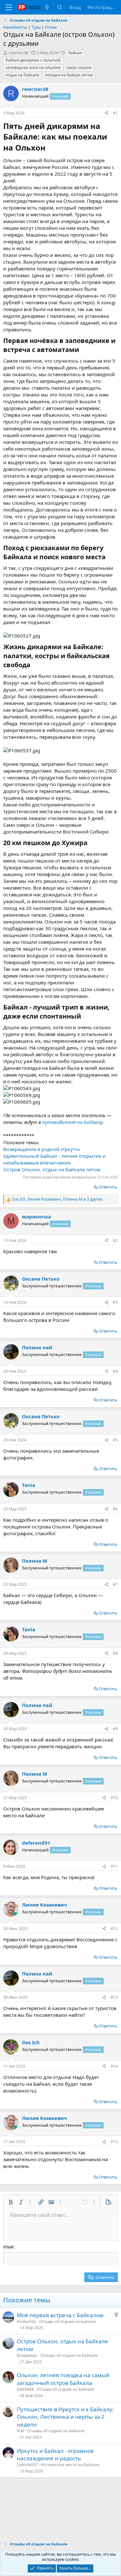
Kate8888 (25, 2389)
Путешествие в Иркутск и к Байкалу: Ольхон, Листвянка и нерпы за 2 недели (65, 2417)
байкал (75, 53)
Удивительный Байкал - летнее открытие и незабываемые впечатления (55, 1159)
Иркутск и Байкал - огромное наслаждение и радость (55, 2455)
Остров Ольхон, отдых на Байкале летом (52, 1169)
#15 (114, 2142)
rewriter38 (18, 53)
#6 (115, 1509)
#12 (114, 1929)
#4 (115, 1371)
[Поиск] (60, 7)
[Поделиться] (106, 113)
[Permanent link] (49, 148)
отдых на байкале (22, 75)
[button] (11, 2202)
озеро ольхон (79, 68)
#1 (115, 113)
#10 (114, 1798)
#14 (114, 2066)
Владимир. (27, 2355)
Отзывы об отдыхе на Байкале (68, 2322)
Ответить (108, 1187)
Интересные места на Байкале (70, 2465)
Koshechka (26, 2322)
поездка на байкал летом (69, 75)
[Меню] (9, 7)
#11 (114, 1866)
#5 (115, 1440)
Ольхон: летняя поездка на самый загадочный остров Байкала (63, 2379)
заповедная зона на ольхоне (33, 68)
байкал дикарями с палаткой (33, 60)
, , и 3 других (57, 1199)
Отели (51, 27)
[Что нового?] (47, 7)
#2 (115, 1240)
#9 (115, 1729)
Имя (8, 2247)
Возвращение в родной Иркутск (42, 1149)
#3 (115, 1302)
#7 (115, 1584)
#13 (114, 1997)
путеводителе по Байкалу (72, 1122)
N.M (20, 2431)
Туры (36, 27)
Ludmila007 (27, 2465)
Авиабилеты (15, 27)
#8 (115, 1653)
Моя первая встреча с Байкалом (60, 2315)
